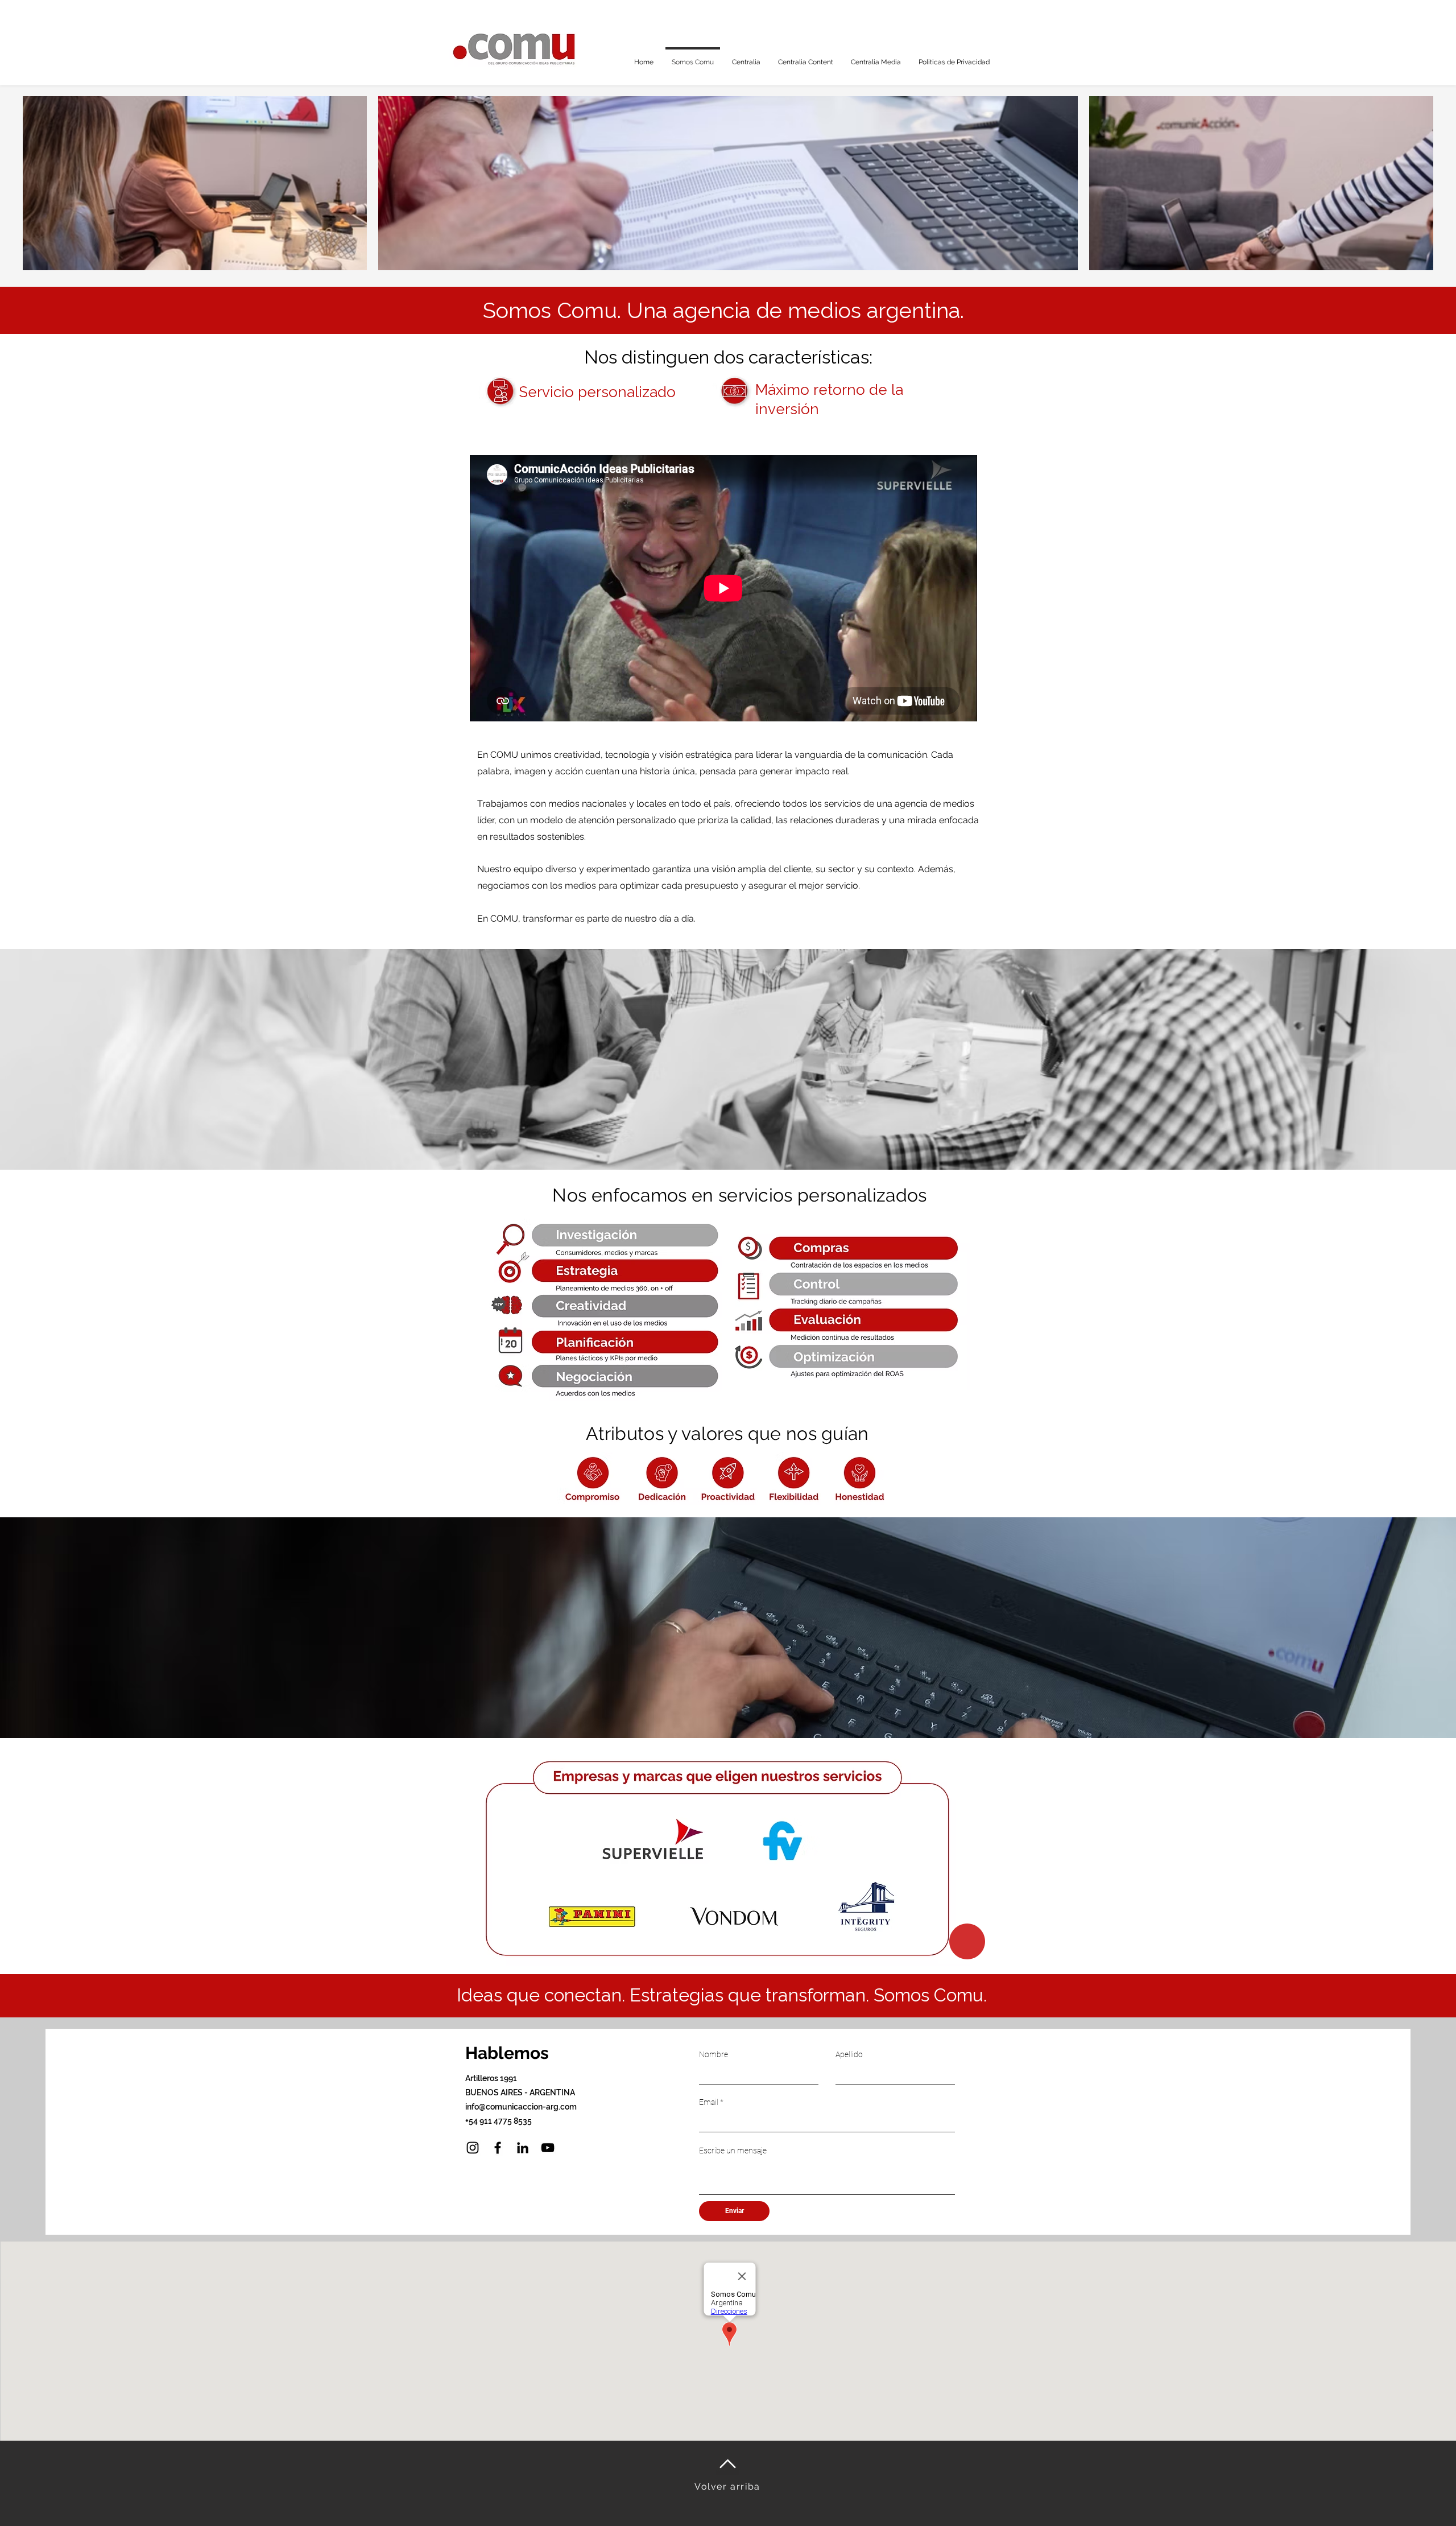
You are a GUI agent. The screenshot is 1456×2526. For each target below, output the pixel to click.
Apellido (849, 2054)
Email (709, 2102)
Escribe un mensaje (733, 2151)
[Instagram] (473, 2148)
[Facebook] (498, 2148)
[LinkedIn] (523, 2148)
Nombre (713, 2054)
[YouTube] (548, 2148)
